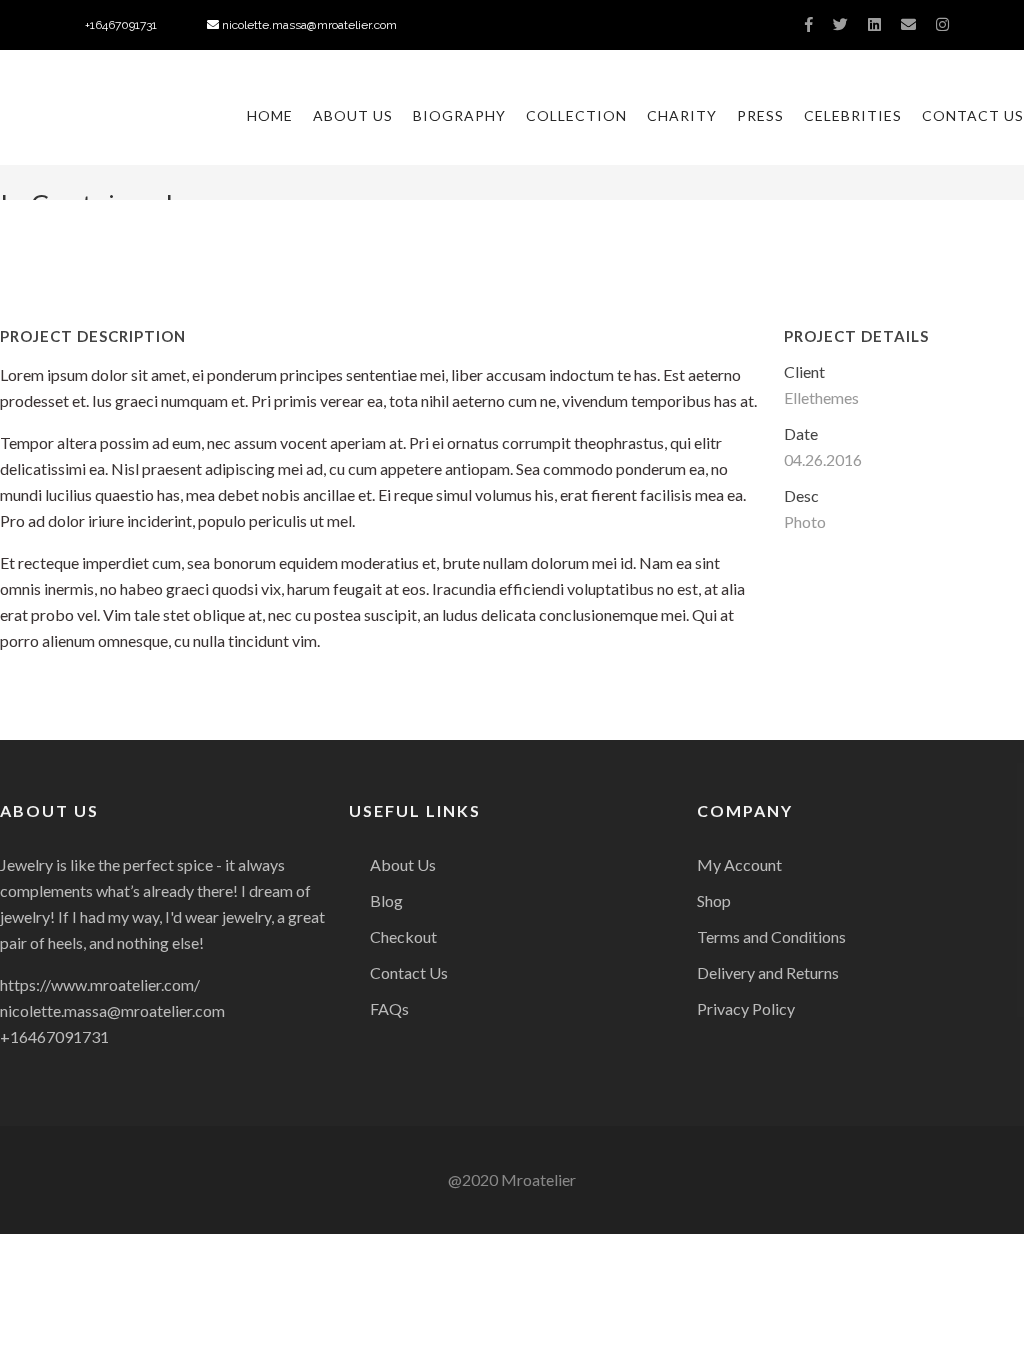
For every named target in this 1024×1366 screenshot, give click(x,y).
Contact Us (973, 115)
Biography (459, 115)
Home (270, 115)
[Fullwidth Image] (1010, 683)
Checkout (403, 936)
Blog (386, 900)
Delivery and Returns (768, 972)
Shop (714, 900)
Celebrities (853, 115)
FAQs (389, 1008)
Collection (576, 115)
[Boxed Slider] (13, 683)
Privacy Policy (746, 1008)
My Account (739, 864)
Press (760, 115)
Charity (682, 115)
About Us (353, 115)
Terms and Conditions (771, 936)
